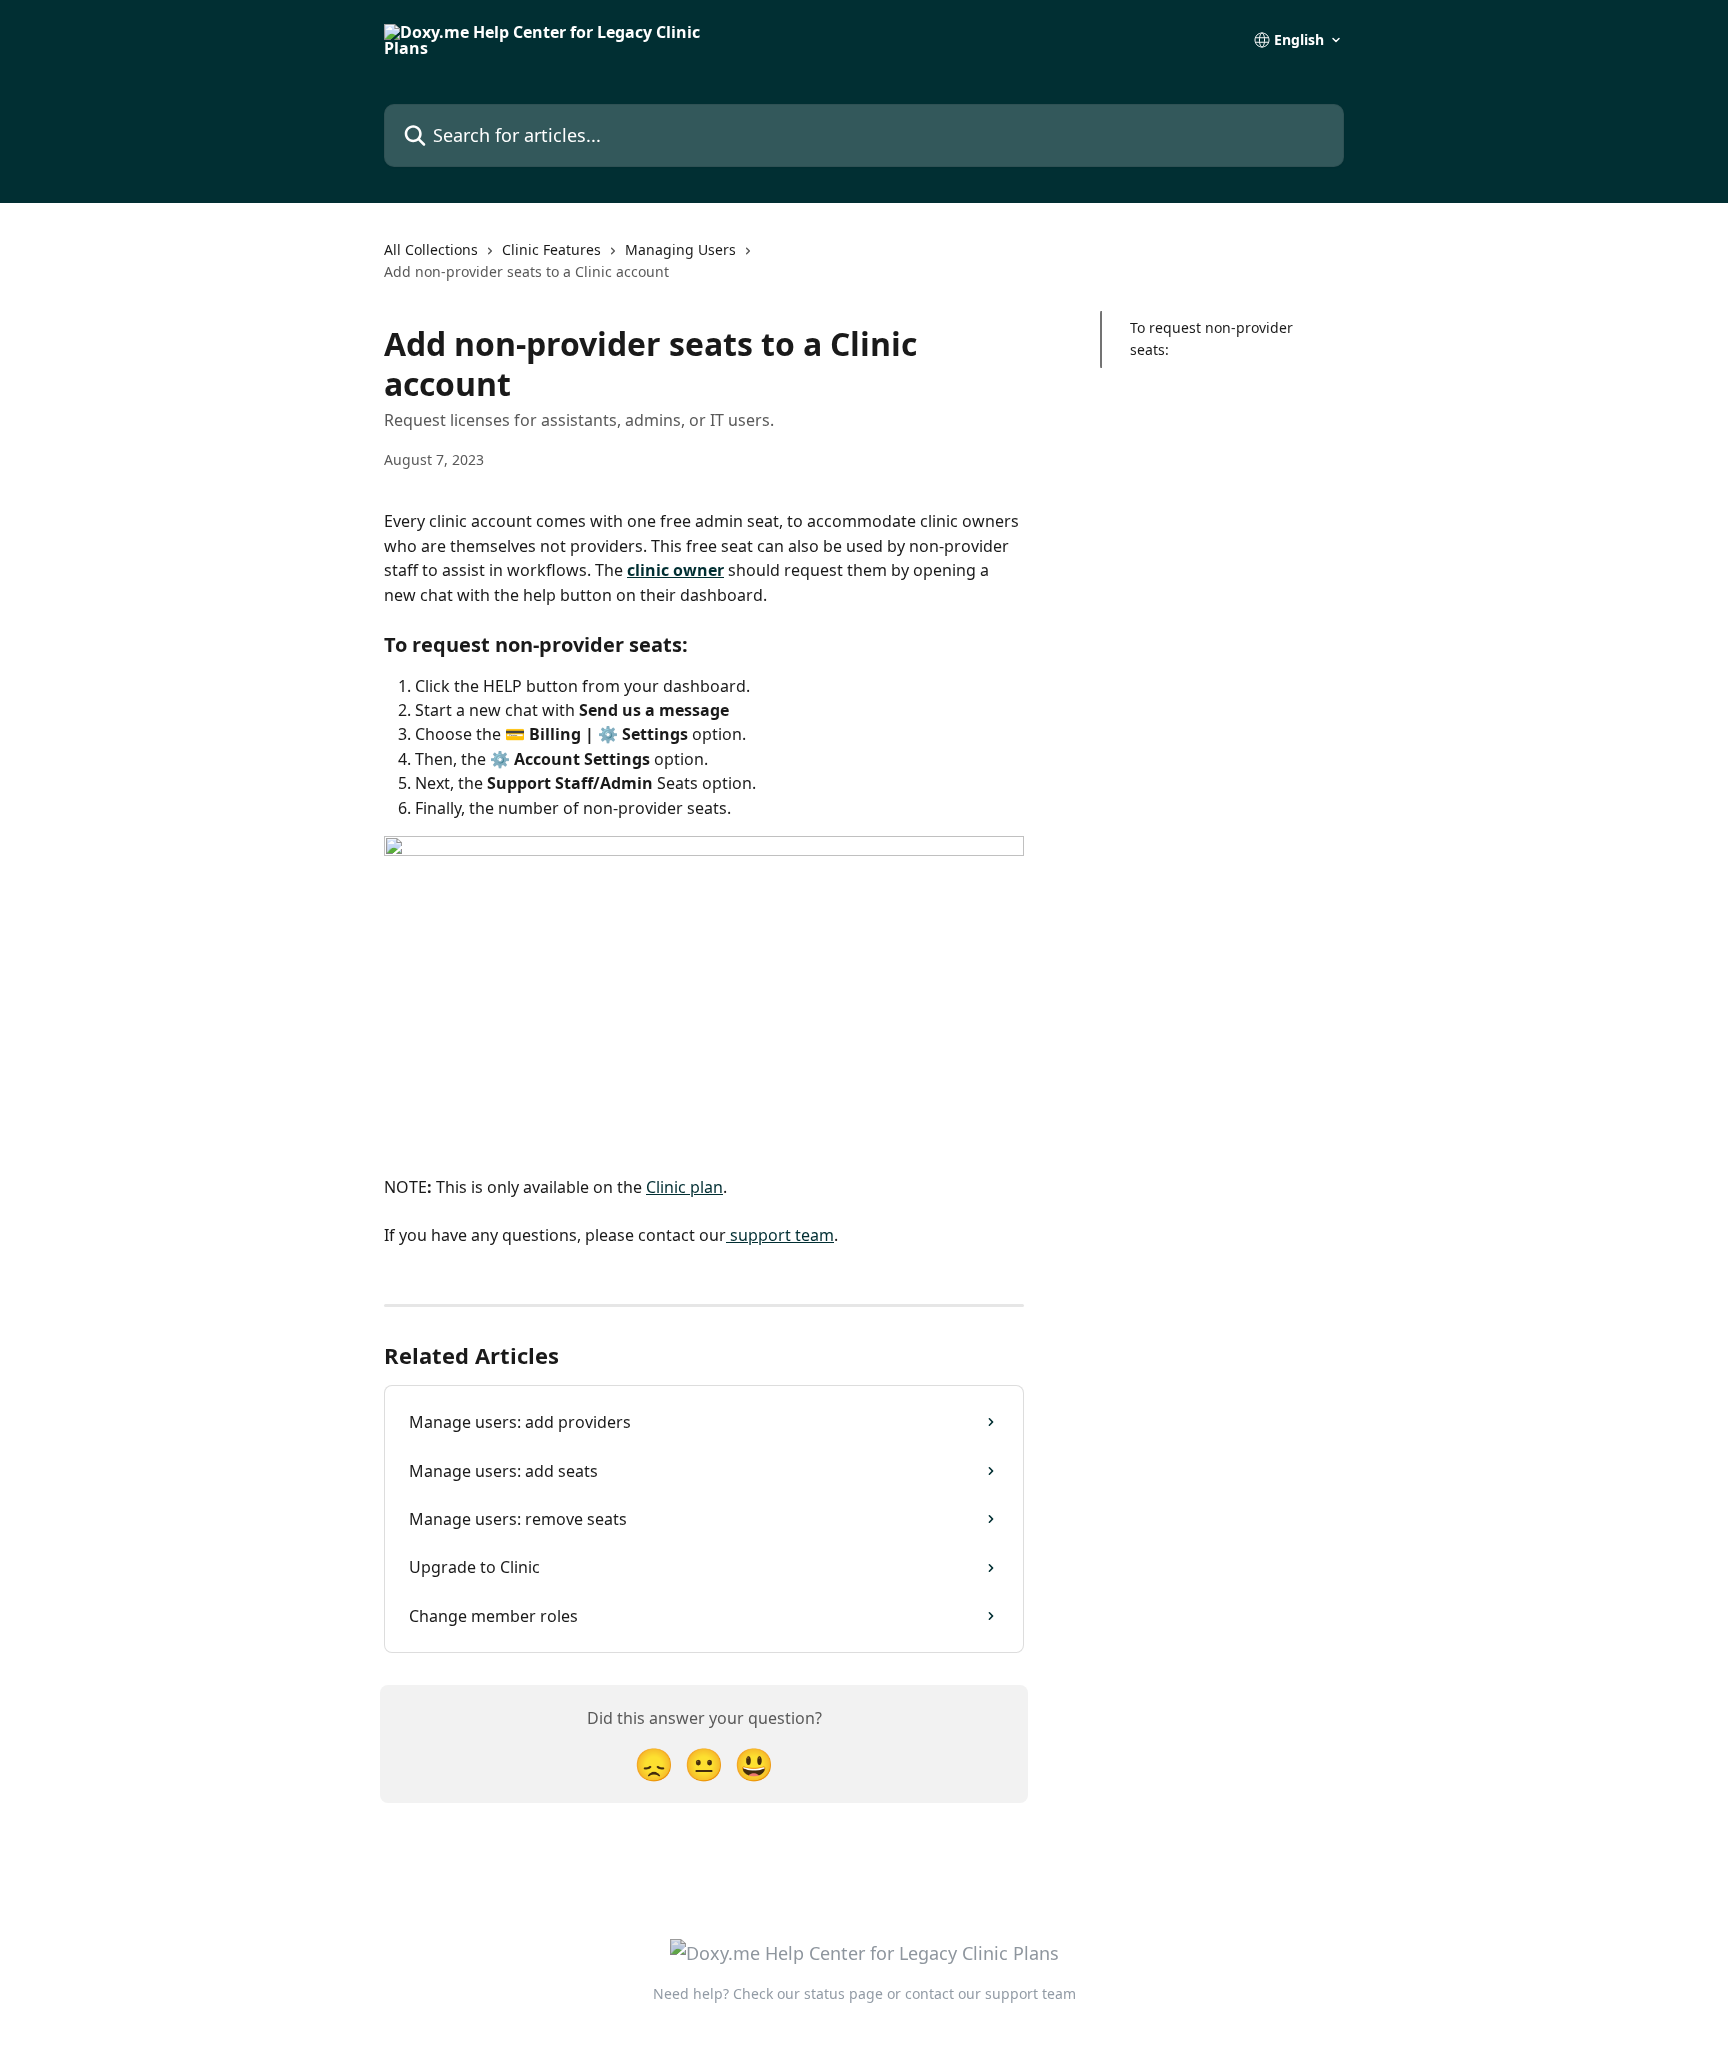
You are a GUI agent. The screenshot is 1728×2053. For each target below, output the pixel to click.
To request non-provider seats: (1211, 338)
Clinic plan (684, 1187)
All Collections (431, 249)
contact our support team (990, 1993)
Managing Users (680, 249)
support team (780, 1235)
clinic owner (675, 570)
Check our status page (808, 1993)
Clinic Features (551, 249)
